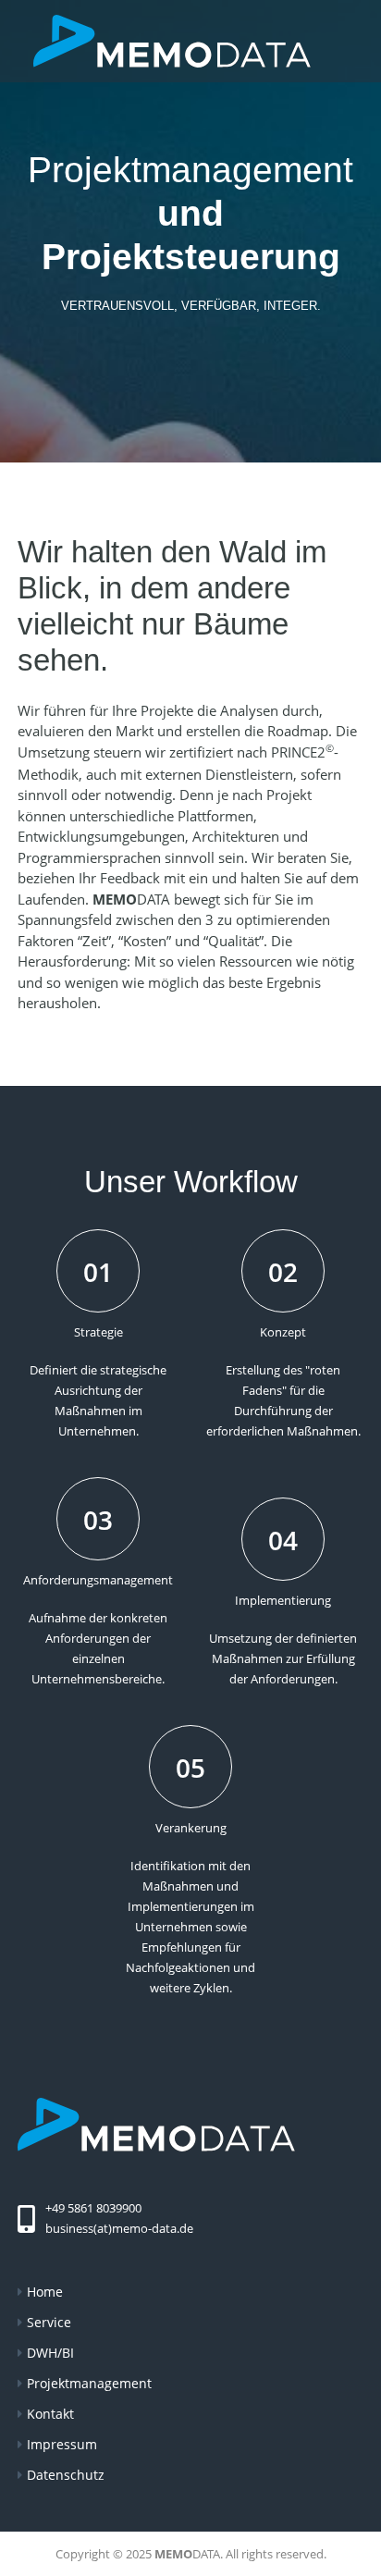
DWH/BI (50, 2353)
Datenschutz (66, 2475)
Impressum (62, 2444)
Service (49, 2322)
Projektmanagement (89, 2383)
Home (45, 2292)
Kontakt (50, 2414)
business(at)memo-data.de (119, 2228)
